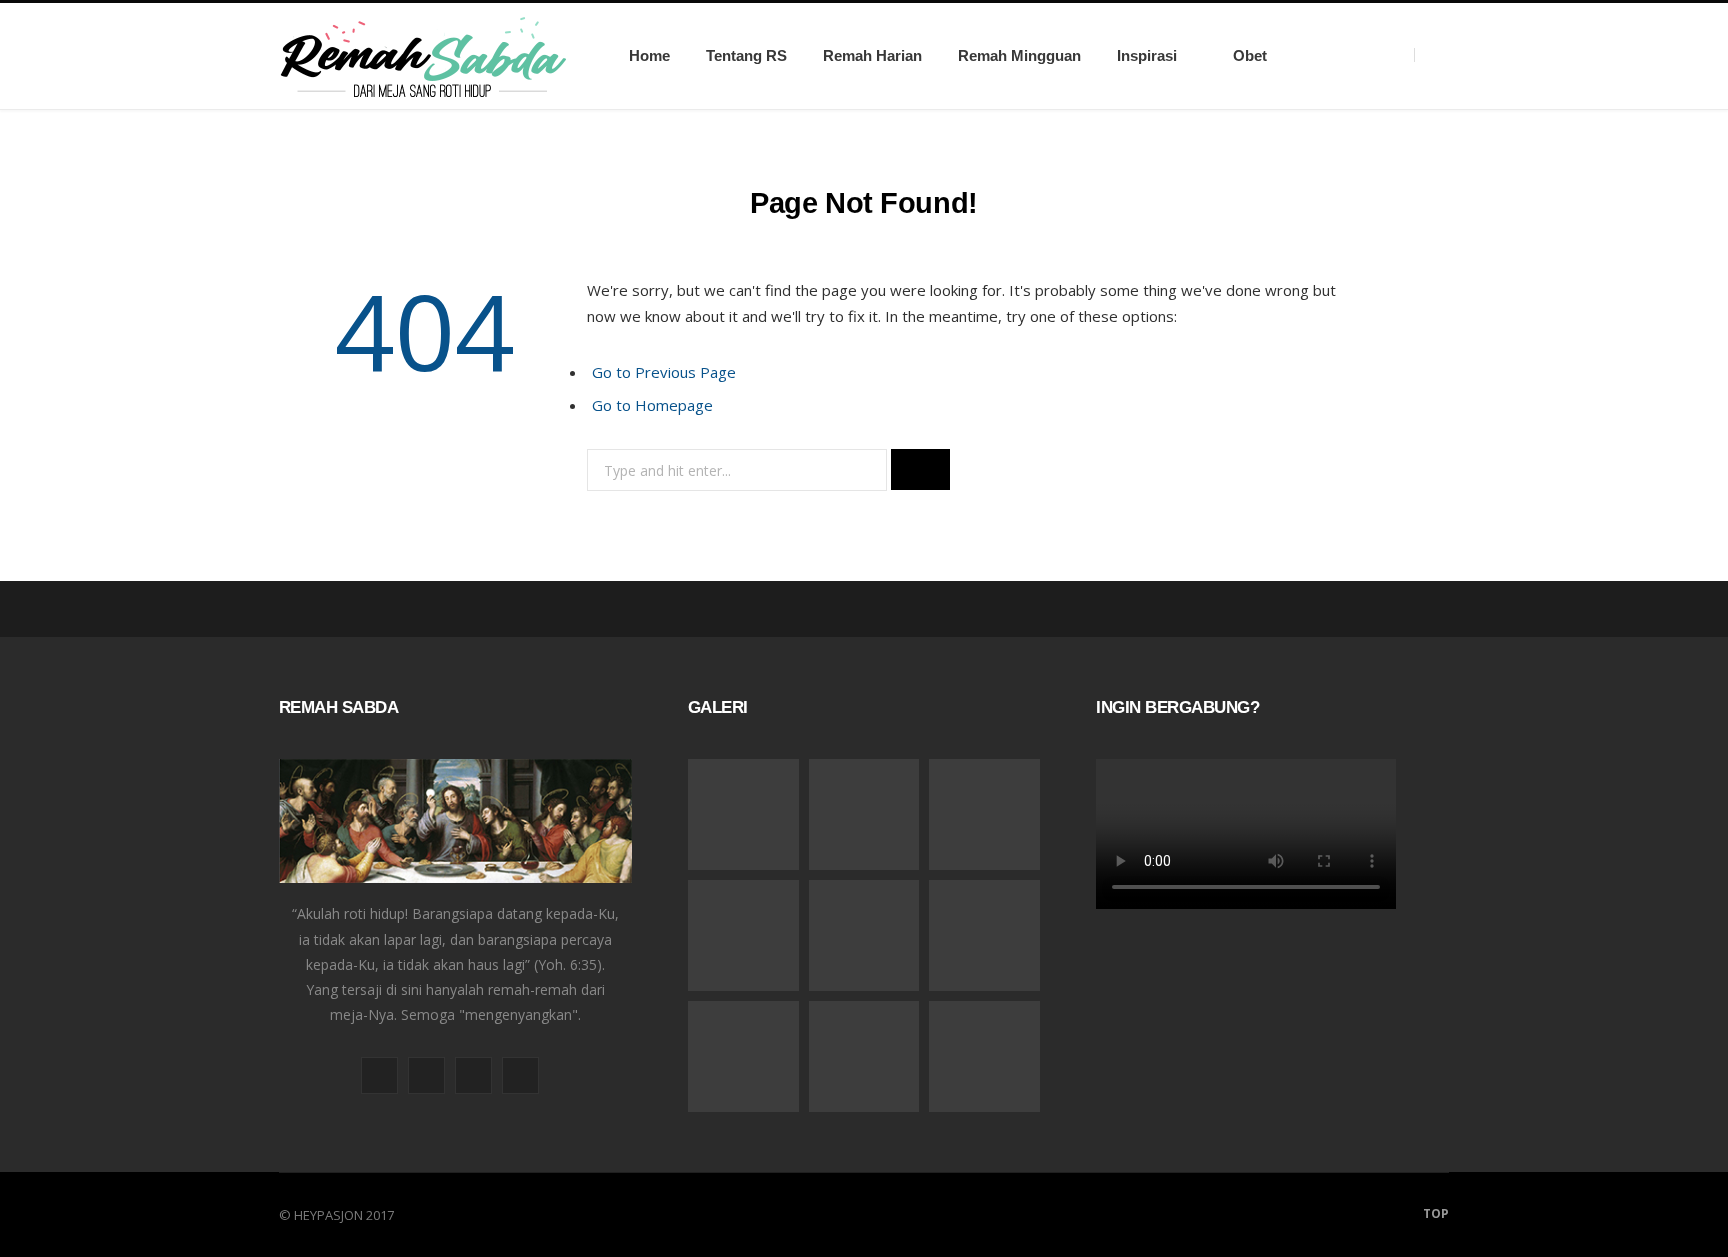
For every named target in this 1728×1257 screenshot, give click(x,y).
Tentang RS (746, 55)
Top (1434, 1213)
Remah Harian (872, 55)
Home (649, 55)
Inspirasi (1147, 55)
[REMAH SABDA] (422, 56)
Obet (1250, 55)
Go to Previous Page (664, 372)
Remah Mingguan (1019, 55)
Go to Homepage (652, 405)
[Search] (1431, 55)
